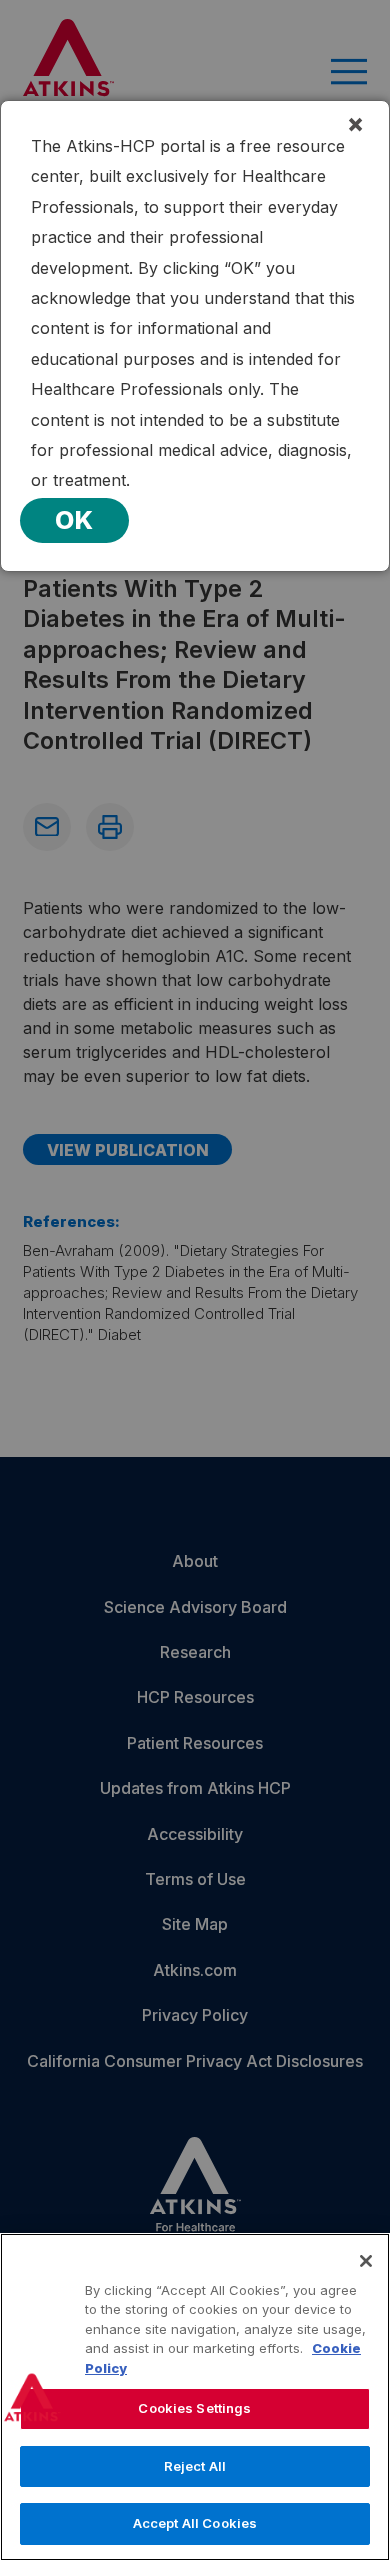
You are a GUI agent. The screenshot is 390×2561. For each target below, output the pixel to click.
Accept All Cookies (195, 2523)
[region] (195, 2397)
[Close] (366, 2261)
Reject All (195, 2466)
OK (74, 520)
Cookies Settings (194, 2408)
